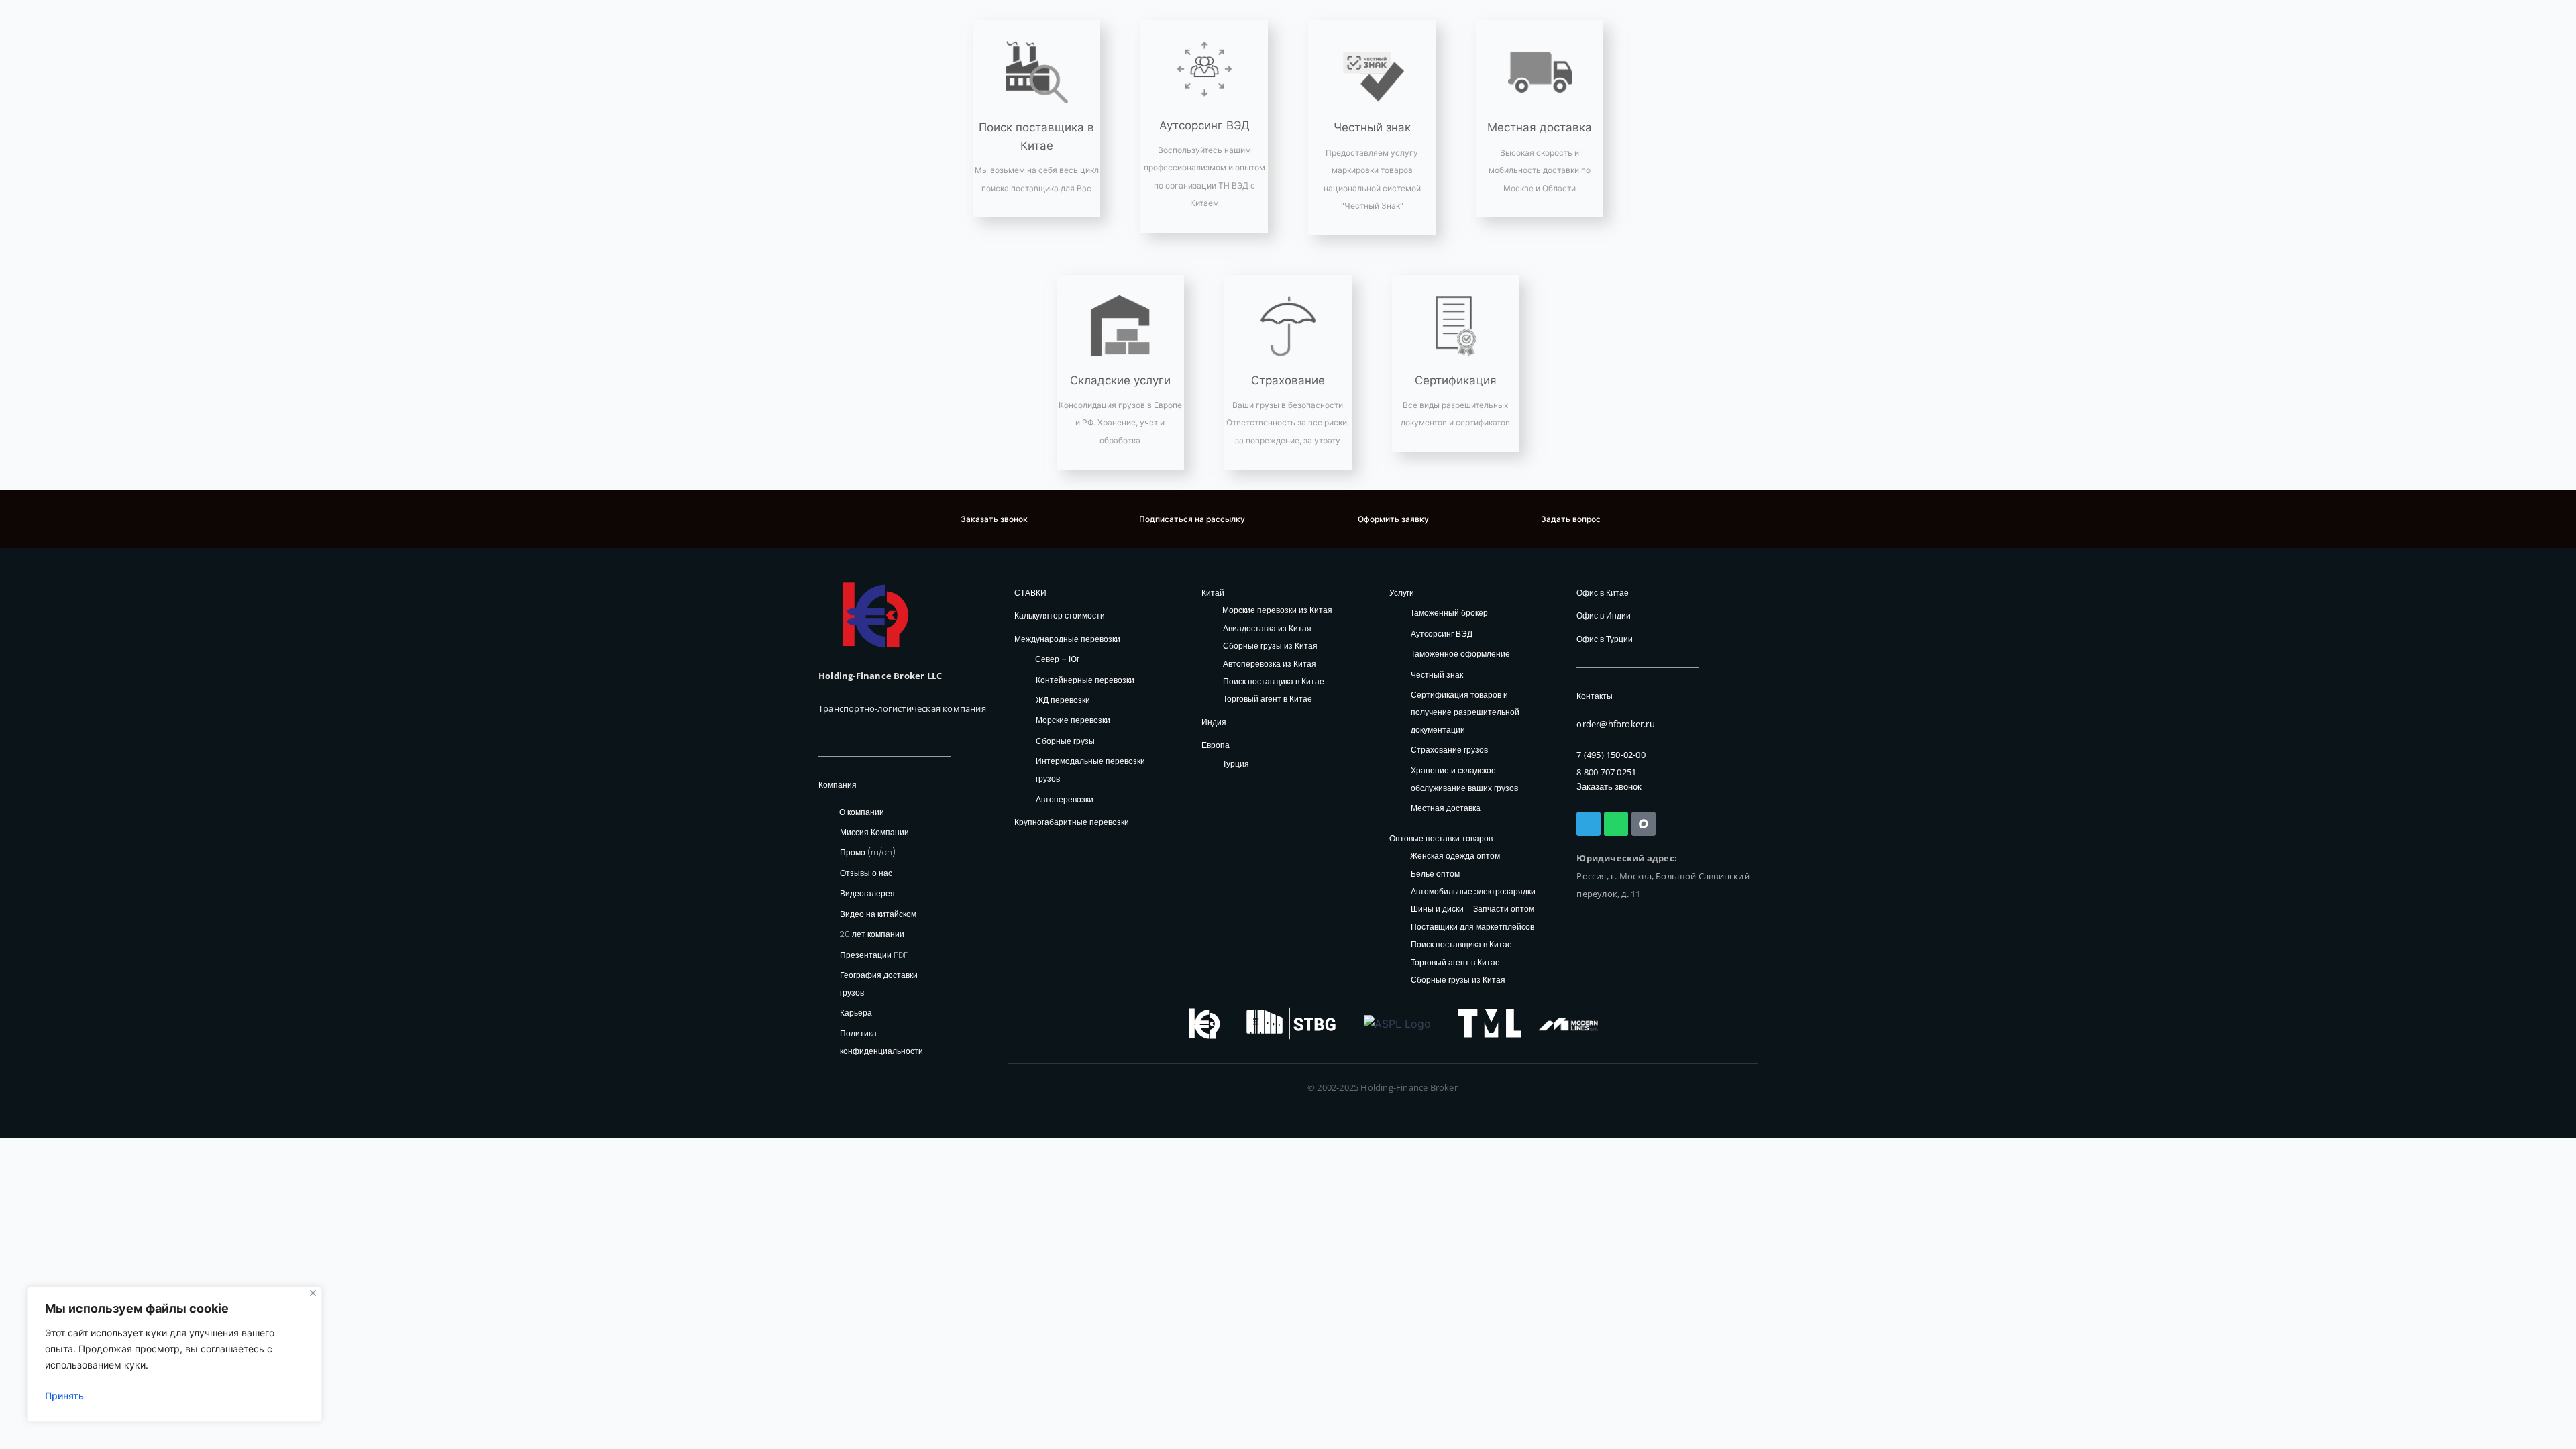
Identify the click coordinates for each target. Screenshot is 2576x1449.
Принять (64, 1396)
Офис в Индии (1604, 615)
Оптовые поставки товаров (1441, 838)
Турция (1236, 764)
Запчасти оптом (1504, 909)
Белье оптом (1435, 874)
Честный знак (1372, 127)
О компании (862, 812)
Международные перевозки (1067, 639)
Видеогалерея (867, 893)
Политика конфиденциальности (881, 1042)
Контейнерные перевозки (1085, 680)
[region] (174, 1354)
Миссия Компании (874, 832)
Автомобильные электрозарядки (1473, 892)
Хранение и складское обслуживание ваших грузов (1464, 779)
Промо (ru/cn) (868, 852)
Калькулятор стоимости (1060, 615)
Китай (1213, 593)
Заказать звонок (1609, 787)
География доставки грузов (879, 984)
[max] (1644, 824)
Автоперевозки (1065, 799)
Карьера (856, 1013)
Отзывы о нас (866, 873)
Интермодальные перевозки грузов (1090, 770)
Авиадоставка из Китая (1267, 629)
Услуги (1402, 593)
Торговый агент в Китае (1268, 699)
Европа (1216, 745)
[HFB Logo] (875, 615)
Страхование (1288, 380)
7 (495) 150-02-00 (1611, 755)
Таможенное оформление (1460, 654)
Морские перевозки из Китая (1277, 611)
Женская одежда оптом (1455, 856)
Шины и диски (1437, 909)
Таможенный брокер (1449, 613)
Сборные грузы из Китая (1270, 646)
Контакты (1595, 696)
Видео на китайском (878, 914)
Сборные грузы (1065, 741)
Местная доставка (1540, 127)
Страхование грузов (1449, 750)
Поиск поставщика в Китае (1274, 682)
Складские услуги (1120, 380)
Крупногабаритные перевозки (1072, 822)
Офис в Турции (1605, 639)
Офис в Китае (1603, 593)
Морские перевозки (1073, 720)
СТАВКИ (1030, 593)
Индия (1214, 722)
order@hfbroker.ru (1615, 724)
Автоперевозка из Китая (1270, 664)
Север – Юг (1057, 659)
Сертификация (1456, 380)
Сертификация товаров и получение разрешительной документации (1465, 712)
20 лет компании (872, 934)
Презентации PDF (874, 955)
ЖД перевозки (1063, 700)
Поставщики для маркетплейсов (1472, 927)
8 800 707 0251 (1606, 772)
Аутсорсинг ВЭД (1204, 125)
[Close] (313, 1293)
